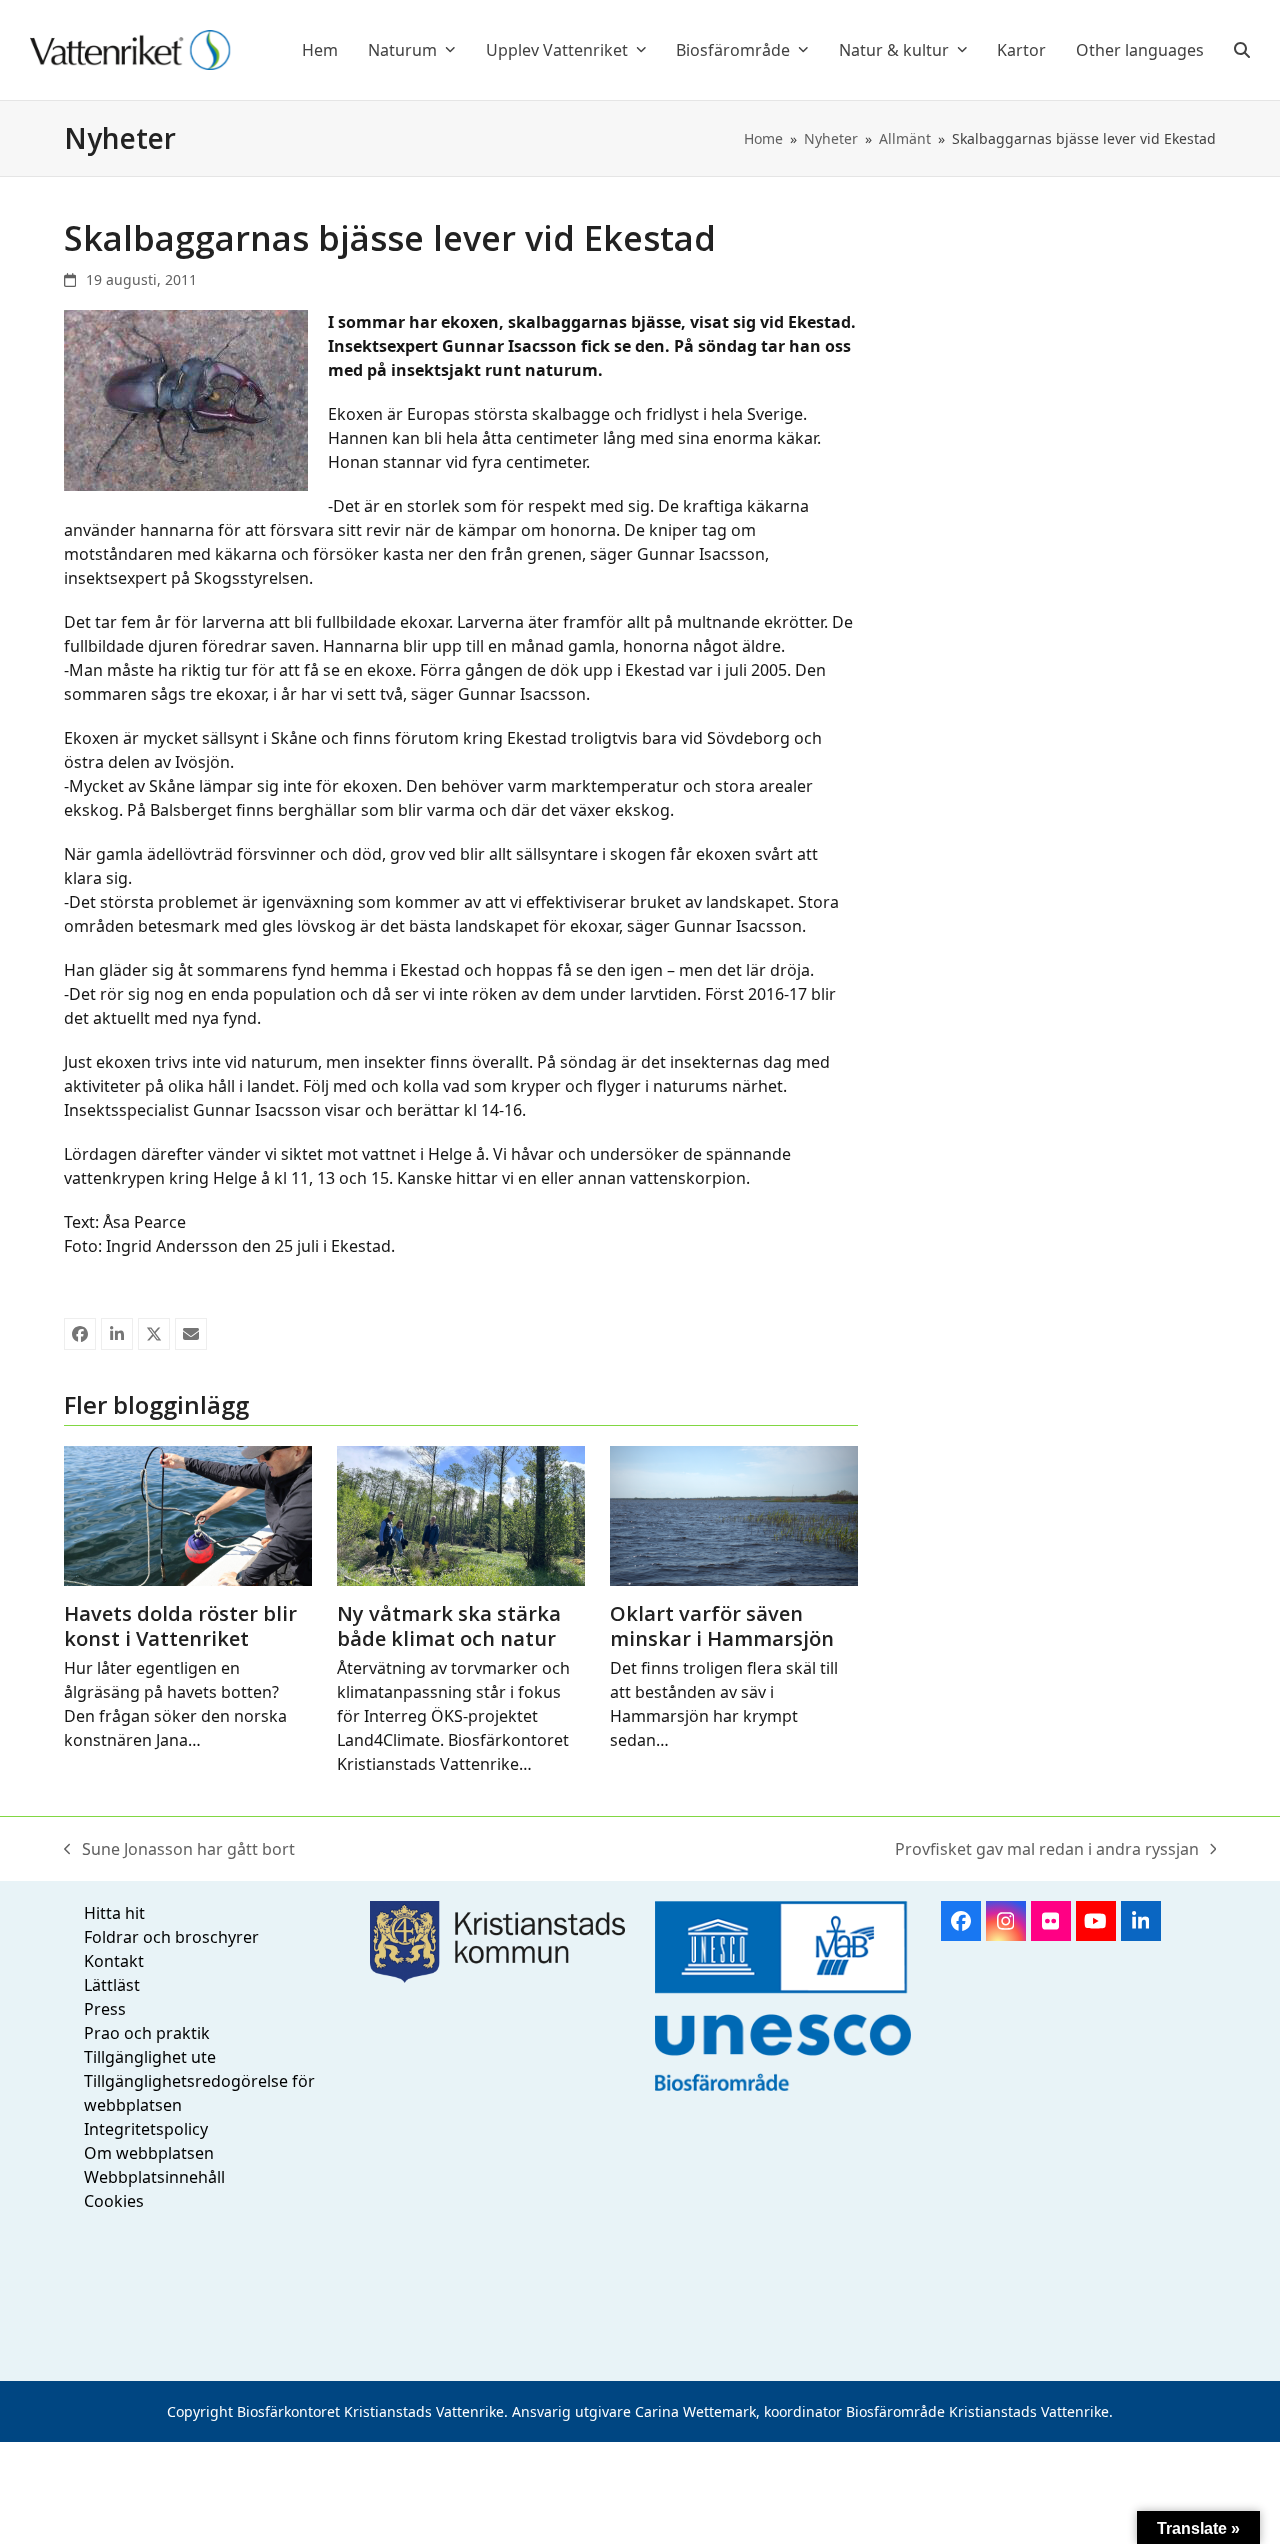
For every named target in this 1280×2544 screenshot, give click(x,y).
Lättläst (112, 1985)
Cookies (114, 2201)
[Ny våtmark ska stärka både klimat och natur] (461, 1515)
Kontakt (114, 1961)
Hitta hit (114, 1913)
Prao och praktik (147, 2033)
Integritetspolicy (146, 2129)
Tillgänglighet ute (150, 2057)
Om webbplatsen (149, 2153)
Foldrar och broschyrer (171, 1937)
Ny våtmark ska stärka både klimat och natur (449, 1626)
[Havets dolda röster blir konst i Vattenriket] (188, 1515)
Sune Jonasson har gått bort (179, 1849)
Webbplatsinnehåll (154, 2177)
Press (105, 2009)
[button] (1242, 50)
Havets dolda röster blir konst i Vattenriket (180, 1626)
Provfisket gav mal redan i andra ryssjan (1047, 1849)
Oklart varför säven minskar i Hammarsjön (722, 1626)
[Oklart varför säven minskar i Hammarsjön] (734, 1515)
